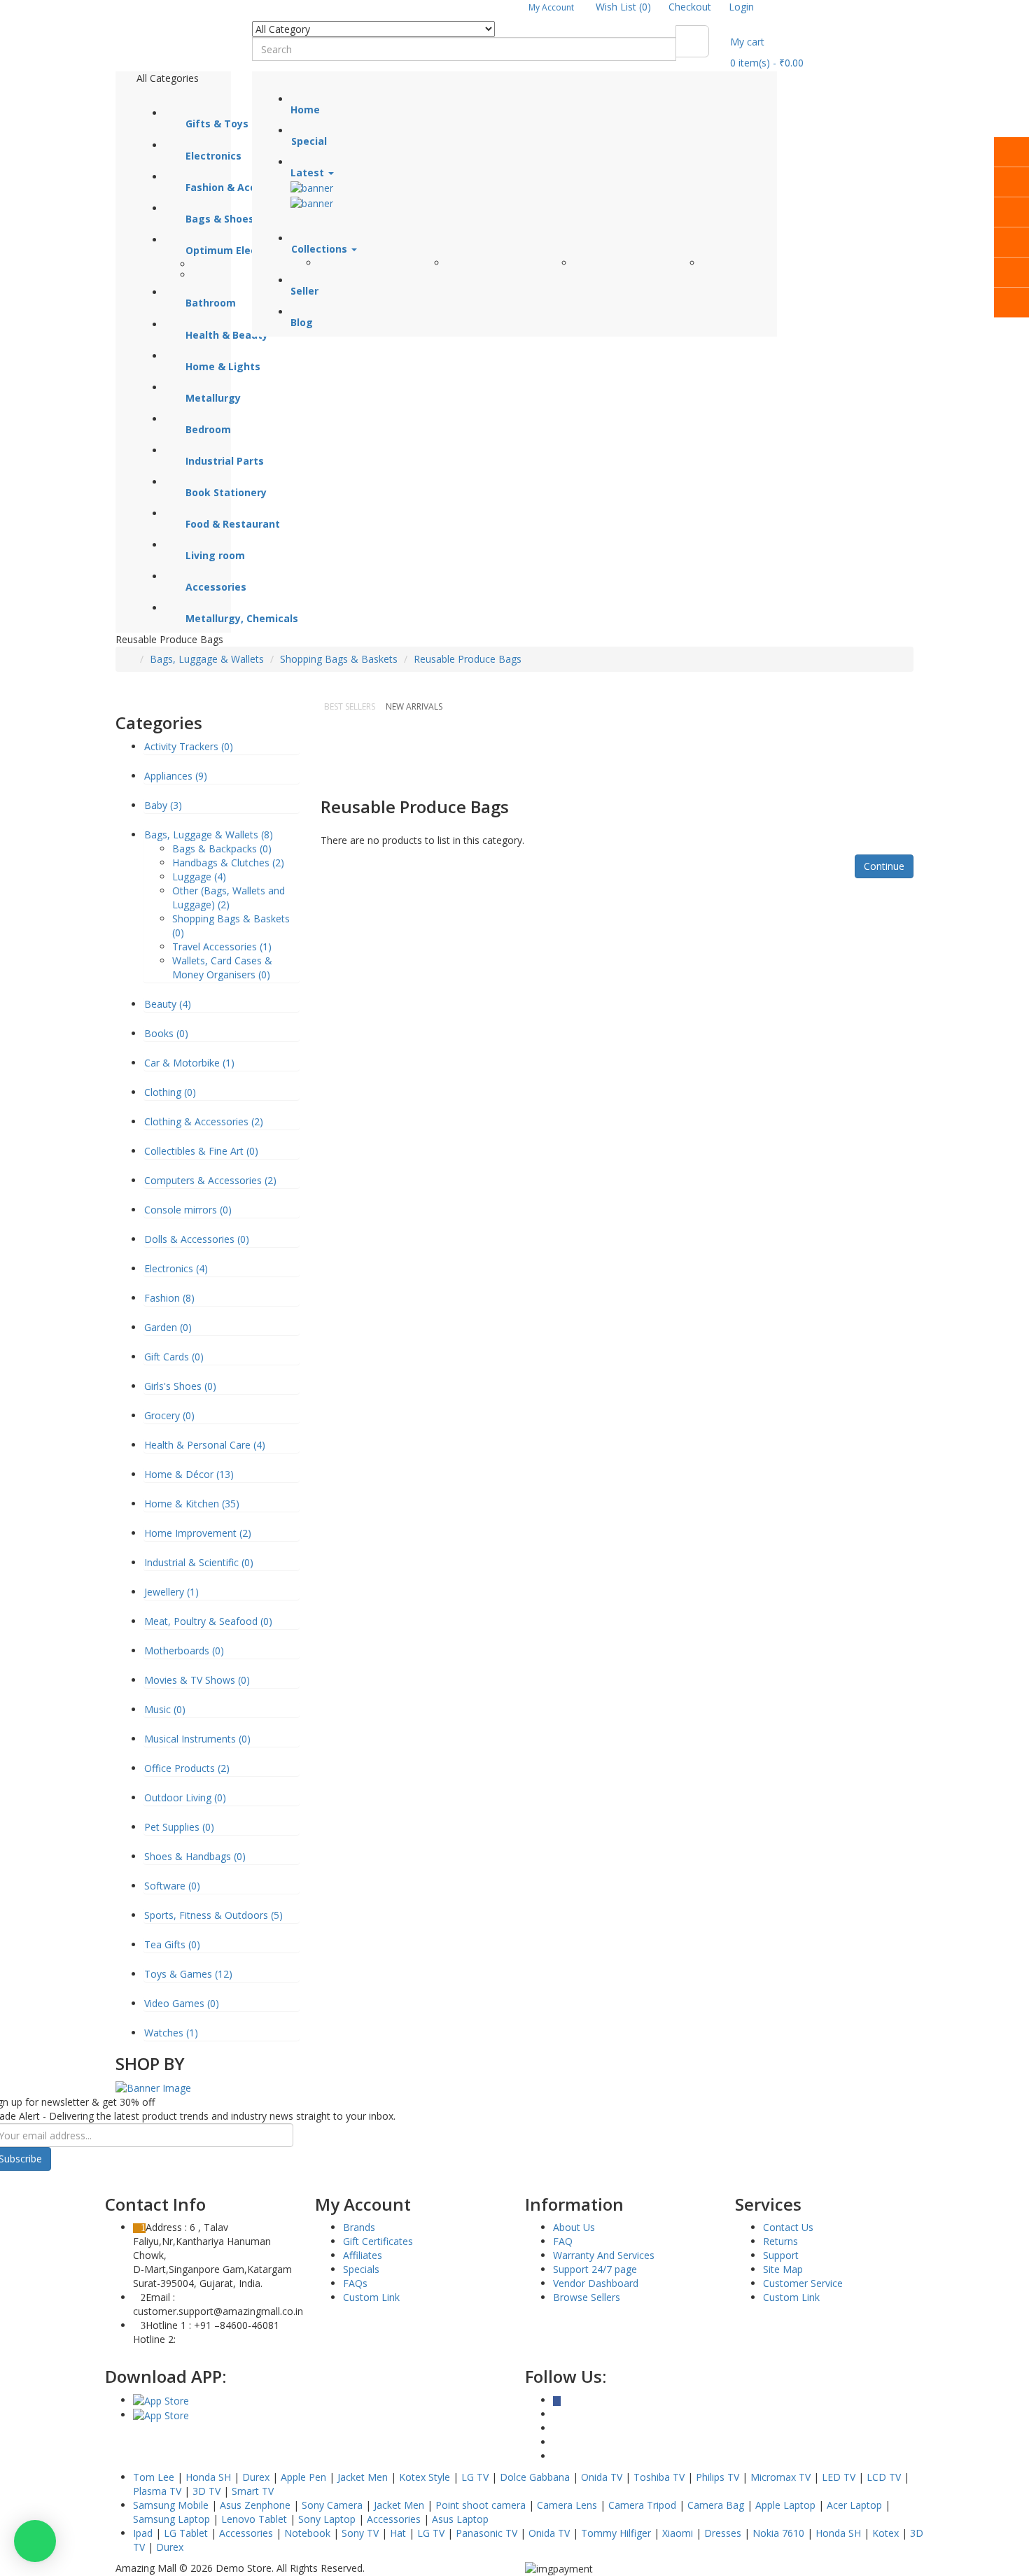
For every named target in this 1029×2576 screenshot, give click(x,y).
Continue (884, 866)
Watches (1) (171, 2033)
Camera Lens (567, 2505)
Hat (398, 2533)
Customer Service (803, 2283)
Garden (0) (168, 1327)
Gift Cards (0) (174, 1357)
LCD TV (884, 2477)
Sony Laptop (327, 2519)
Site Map (783, 2269)
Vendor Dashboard (596, 2283)
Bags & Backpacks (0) (222, 849)
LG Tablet (186, 2533)
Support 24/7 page (595, 2269)
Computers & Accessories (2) (210, 1180)
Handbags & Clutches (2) (228, 863)
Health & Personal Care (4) (205, 1445)
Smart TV (253, 2491)
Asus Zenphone (255, 2505)
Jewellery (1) (171, 1592)
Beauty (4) (168, 1004)
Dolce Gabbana (535, 2477)
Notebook (307, 2533)
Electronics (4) (176, 1268)
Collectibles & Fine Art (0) (201, 1151)
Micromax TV (780, 2477)
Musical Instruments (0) (197, 1739)
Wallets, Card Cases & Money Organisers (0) (222, 967)
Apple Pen (303, 2477)
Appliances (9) (176, 776)
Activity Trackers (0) (189, 746)
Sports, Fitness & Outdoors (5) (213, 1915)
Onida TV (602, 2477)
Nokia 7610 (778, 2533)
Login (741, 7)
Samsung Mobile (171, 2505)
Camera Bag (716, 2505)
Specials (361, 2269)
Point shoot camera (481, 2505)
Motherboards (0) (184, 1651)
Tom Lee (154, 2477)
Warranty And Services (604, 2255)
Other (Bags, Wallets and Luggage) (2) (229, 898)
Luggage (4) (199, 877)
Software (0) (172, 1886)
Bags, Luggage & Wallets (207, 659)
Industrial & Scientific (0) (199, 1562)
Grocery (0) (169, 1415)
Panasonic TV (486, 2533)
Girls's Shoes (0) (180, 1386)
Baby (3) (163, 805)
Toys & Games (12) (188, 1974)
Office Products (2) (187, 1768)
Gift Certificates (378, 2241)
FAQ (563, 2241)
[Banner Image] (153, 2087)
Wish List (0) (623, 7)
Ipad (143, 2533)
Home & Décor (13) (189, 1474)
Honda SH (208, 2477)
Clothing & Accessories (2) (204, 1121)
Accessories (394, 2519)
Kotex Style (425, 2477)
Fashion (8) (169, 1298)
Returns (780, 2241)
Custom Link (371, 2297)
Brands (359, 2227)
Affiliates (363, 2255)
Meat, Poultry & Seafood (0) (208, 1621)
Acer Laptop (854, 2505)
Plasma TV (157, 2491)
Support (781, 2255)
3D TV (206, 2491)
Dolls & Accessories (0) (197, 1239)
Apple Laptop (785, 2505)
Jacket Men (363, 2477)
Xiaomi (678, 2533)
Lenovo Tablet (254, 2519)
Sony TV (360, 2533)
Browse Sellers (587, 2297)
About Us (574, 2227)
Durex (256, 2477)
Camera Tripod (642, 2505)
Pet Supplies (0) (179, 1827)
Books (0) (166, 1033)
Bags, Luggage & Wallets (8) (209, 835)
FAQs (355, 2283)
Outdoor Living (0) (185, 1797)
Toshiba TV (659, 2477)
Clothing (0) (170, 1092)
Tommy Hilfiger (616, 2533)
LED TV (839, 2477)
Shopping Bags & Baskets (339, 659)
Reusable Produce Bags (468, 659)
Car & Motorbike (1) (189, 1063)
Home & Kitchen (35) (192, 1504)
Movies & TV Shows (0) (197, 1680)
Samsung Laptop (171, 2519)
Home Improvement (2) (198, 1533)
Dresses (723, 2533)
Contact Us (788, 2227)
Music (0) (165, 1709)
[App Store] (161, 2400)
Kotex (885, 2533)
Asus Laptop (460, 2519)
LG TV (475, 2477)
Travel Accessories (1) (222, 946)
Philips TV (717, 2477)
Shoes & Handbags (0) (195, 1856)
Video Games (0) (182, 2003)
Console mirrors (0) (188, 1210)
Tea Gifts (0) (172, 1944)
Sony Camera (332, 2505)
